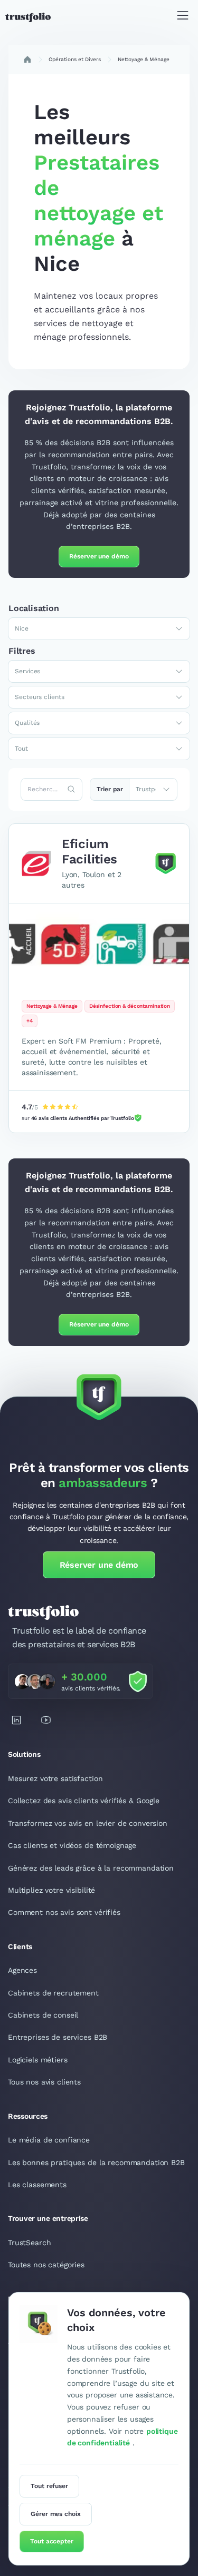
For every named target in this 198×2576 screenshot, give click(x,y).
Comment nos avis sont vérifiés (64, 1912)
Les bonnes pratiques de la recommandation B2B (96, 2162)
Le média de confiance (49, 2140)
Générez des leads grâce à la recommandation (91, 1868)
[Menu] (183, 17)
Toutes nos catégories (46, 2265)
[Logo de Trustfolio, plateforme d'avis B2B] (28, 17)
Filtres (22, 651)
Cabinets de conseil (43, 2015)
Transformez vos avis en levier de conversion (88, 1823)
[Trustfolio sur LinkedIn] (16, 1720)
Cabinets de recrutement (53, 1993)
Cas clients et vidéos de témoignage (72, 1845)
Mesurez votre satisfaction (55, 1778)
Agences (22, 1970)
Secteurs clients (40, 697)
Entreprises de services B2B (58, 2037)
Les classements (37, 2185)
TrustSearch (29, 2243)
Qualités (27, 723)
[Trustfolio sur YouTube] (46, 1720)
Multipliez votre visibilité (51, 1890)
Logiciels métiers (38, 2060)
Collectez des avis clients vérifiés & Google (84, 1801)
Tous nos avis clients (44, 2082)
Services (27, 671)
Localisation (34, 608)
